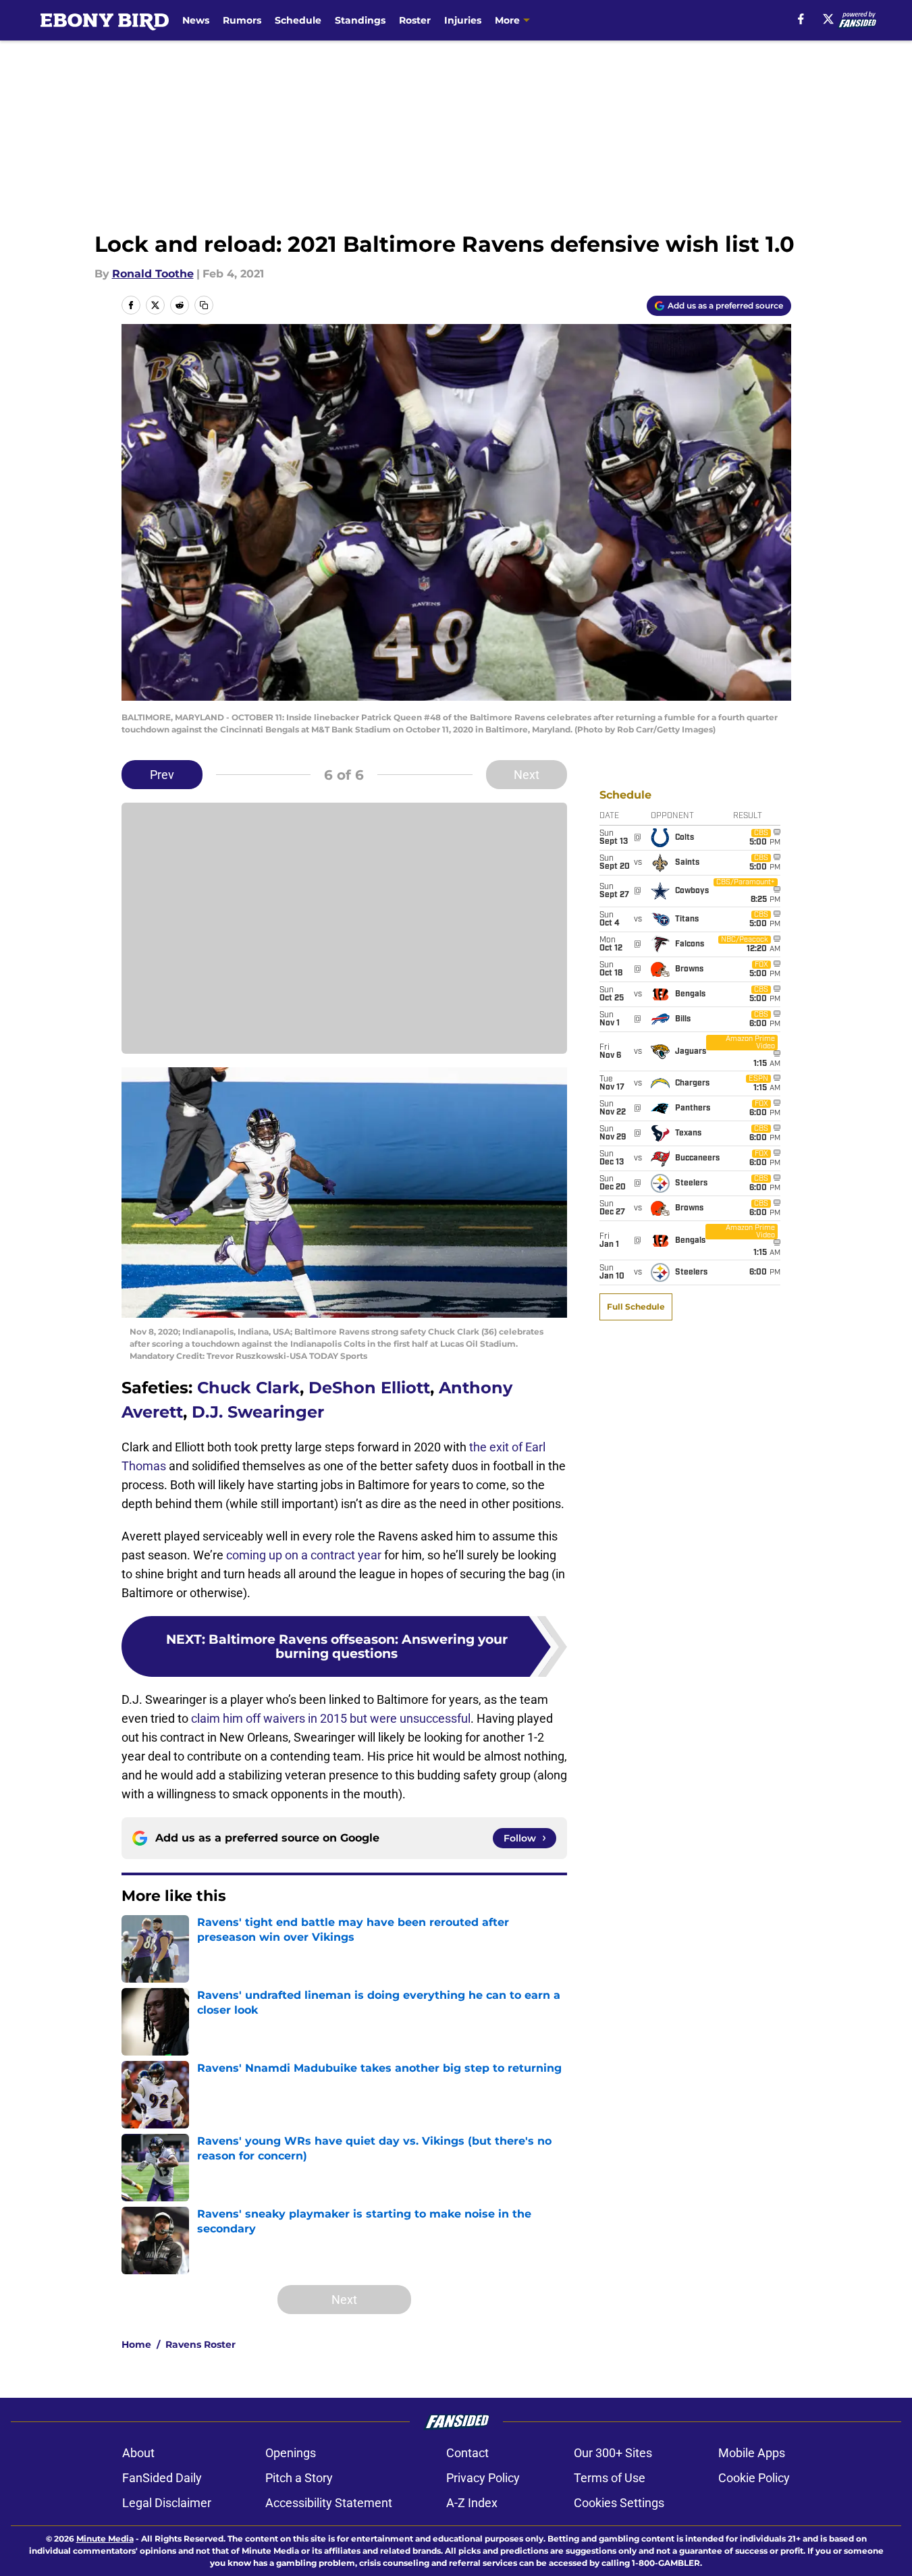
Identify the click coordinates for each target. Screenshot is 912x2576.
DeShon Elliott (369, 1388)
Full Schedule (636, 1307)
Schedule (298, 20)
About (138, 2453)
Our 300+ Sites (613, 2453)
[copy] (204, 305)
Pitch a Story (299, 2478)
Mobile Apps (752, 2453)
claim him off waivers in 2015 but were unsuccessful (331, 1718)
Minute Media (105, 2539)
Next (527, 775)
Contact (467, 2453)
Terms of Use (610, 2478)
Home (136, 2344)
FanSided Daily (162, 2478)
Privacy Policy (483, 2478)
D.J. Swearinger (258, 1412)
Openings (291, 2453)
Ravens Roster (200, 2344)
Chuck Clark (248, 1388)
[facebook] (801, 19)
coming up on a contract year (304, 1555)
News (196, 20)
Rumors (242, 20)
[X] (828, 19)
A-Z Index (472, 2503)
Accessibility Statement (329, 2503)
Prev (162, 775)
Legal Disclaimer (167, 2503)
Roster (415, 20)
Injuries (463, 20)
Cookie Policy (754, 2478)
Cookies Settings (619, 2503)
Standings (360, 20)
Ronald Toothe (153, 274)
